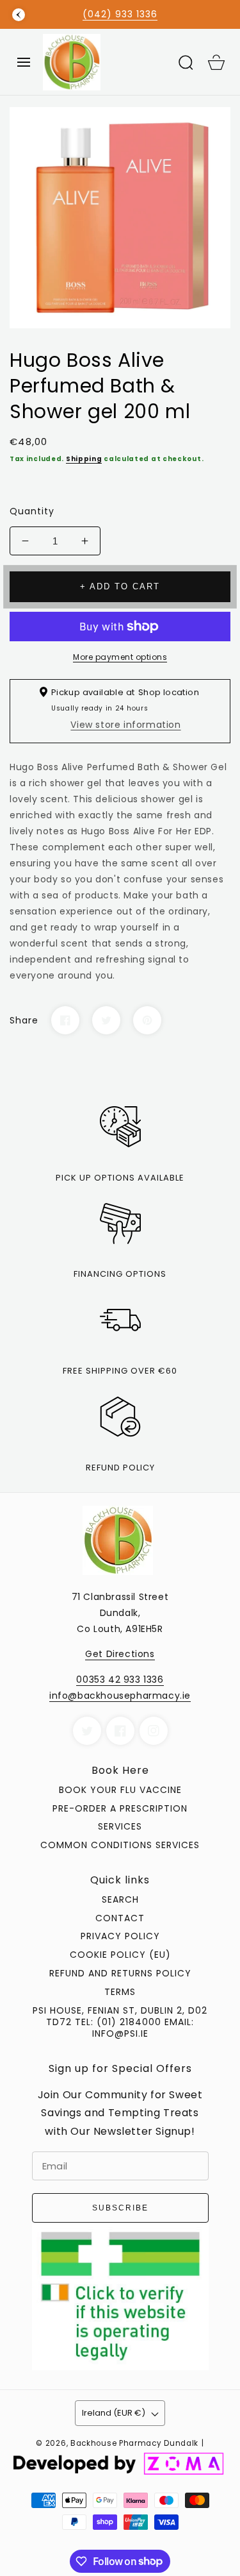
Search (120, 1899)
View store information (125, 725)
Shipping (84, 459)
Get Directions (120, 1654)
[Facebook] (65, 1020)
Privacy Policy (120, 1936)
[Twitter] (106, 1020)
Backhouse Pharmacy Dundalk (134, 2443)
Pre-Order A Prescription (120, 1808)
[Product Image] (120, 218)
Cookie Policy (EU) (120, 1955)
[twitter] (87, 1731)
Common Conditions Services (120, 1845)
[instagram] (154, 1731)
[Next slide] (221, 15)
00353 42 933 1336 (120, 1679)
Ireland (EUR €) (114, 2413)
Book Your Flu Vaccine (120, 1790)
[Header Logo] (105, 62)
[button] (24, 62)
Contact (120, 1918)
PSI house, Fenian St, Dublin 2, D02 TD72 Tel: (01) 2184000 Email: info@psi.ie (120, 2022)
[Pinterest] (147, 1020)
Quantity (32, 511)
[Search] (186, 62)
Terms (120, 1992)
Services (120, 1826)
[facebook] (120, 1731)
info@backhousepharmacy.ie (120, 1696)
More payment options (120, 657)
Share (24, 1020)
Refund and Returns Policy (120, 1973)
